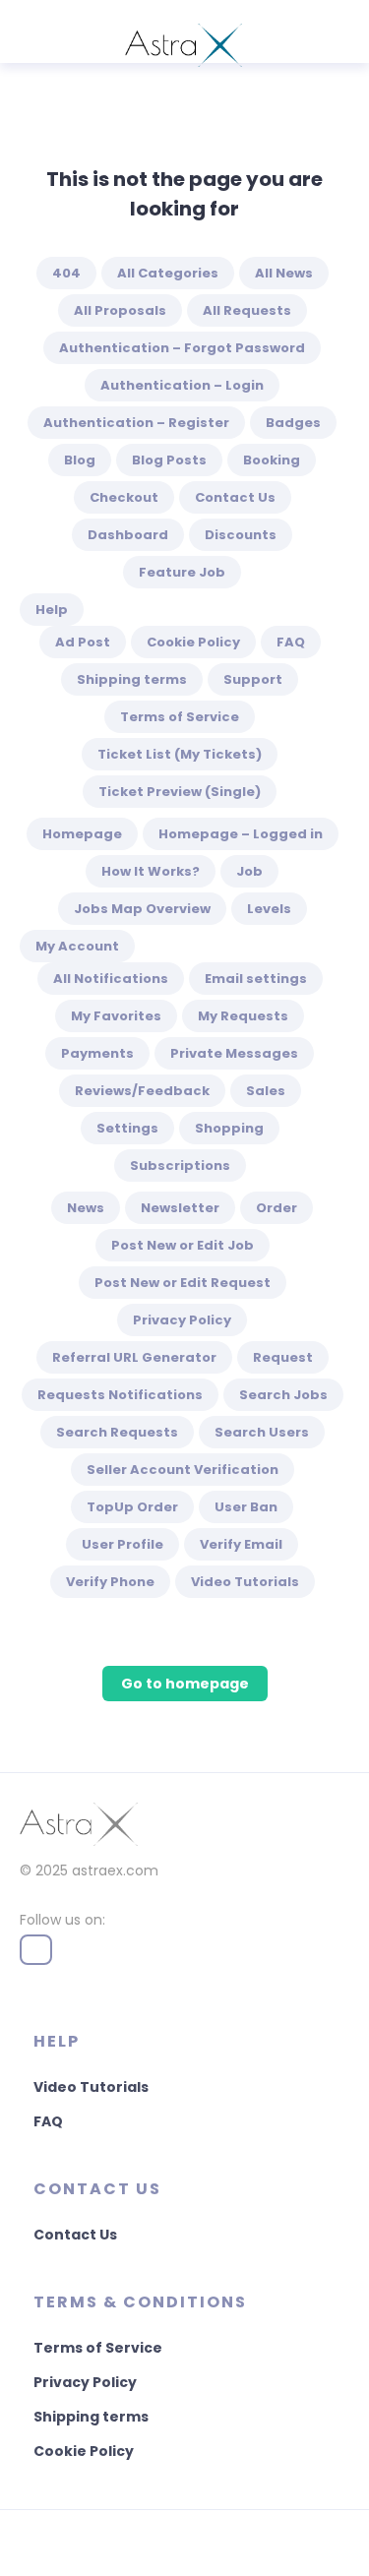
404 (66, 273)
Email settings (256, 979)
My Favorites (116, 1016)
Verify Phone (110, 1582)
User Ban (246, 1507)
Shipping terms (132, 679)
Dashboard (128, 535)
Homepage (82, 834)
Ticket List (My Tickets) (180, 754)
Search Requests (117, 1432)
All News (284, 273)
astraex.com (115, 1871)
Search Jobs (283, 1395)
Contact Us (235, 497)
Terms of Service (180, 717)
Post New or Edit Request (183, 1283)
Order (277, 1208)
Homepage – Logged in (241, 834)
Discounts (241, 535)
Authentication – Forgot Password (182, 348)
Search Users (262, 1432)
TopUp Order (132, 1507)
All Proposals (120, 310)
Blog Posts (169, 460)
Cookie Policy (193, 642)
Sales (266, 1091)
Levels (269, 909)
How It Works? (151, 871)
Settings (127, 1128)
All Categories (168, 273)
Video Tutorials (245, 1582)
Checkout (124, 497)
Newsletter (180, 1208)
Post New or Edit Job (183, 1245)
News (86, 1208)
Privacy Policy (182, 1320)
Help (52, 610)
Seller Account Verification (183, 1470)
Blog (80, 460)
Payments (97, 1053)
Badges (293, 423)
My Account (77, 946)
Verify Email (241, 1544)
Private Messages (234, 1053)
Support (253, 679)
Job (249, 871)
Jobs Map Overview (142, 909)
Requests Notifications (120, 1395)
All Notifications (111, 979)
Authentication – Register (136, 423)
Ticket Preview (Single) (180, 792)
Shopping (229, 1128)
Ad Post (83, 642)
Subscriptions (180, 1165)
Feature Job (182, 572)
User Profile (123, 1544)
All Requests (247, 310)
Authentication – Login (182, 385)
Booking (272, 460)
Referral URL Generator (134, 1357)
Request (283, 1357)
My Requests (243, 1016)
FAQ (291, 642)
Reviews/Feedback (142, 1091)
